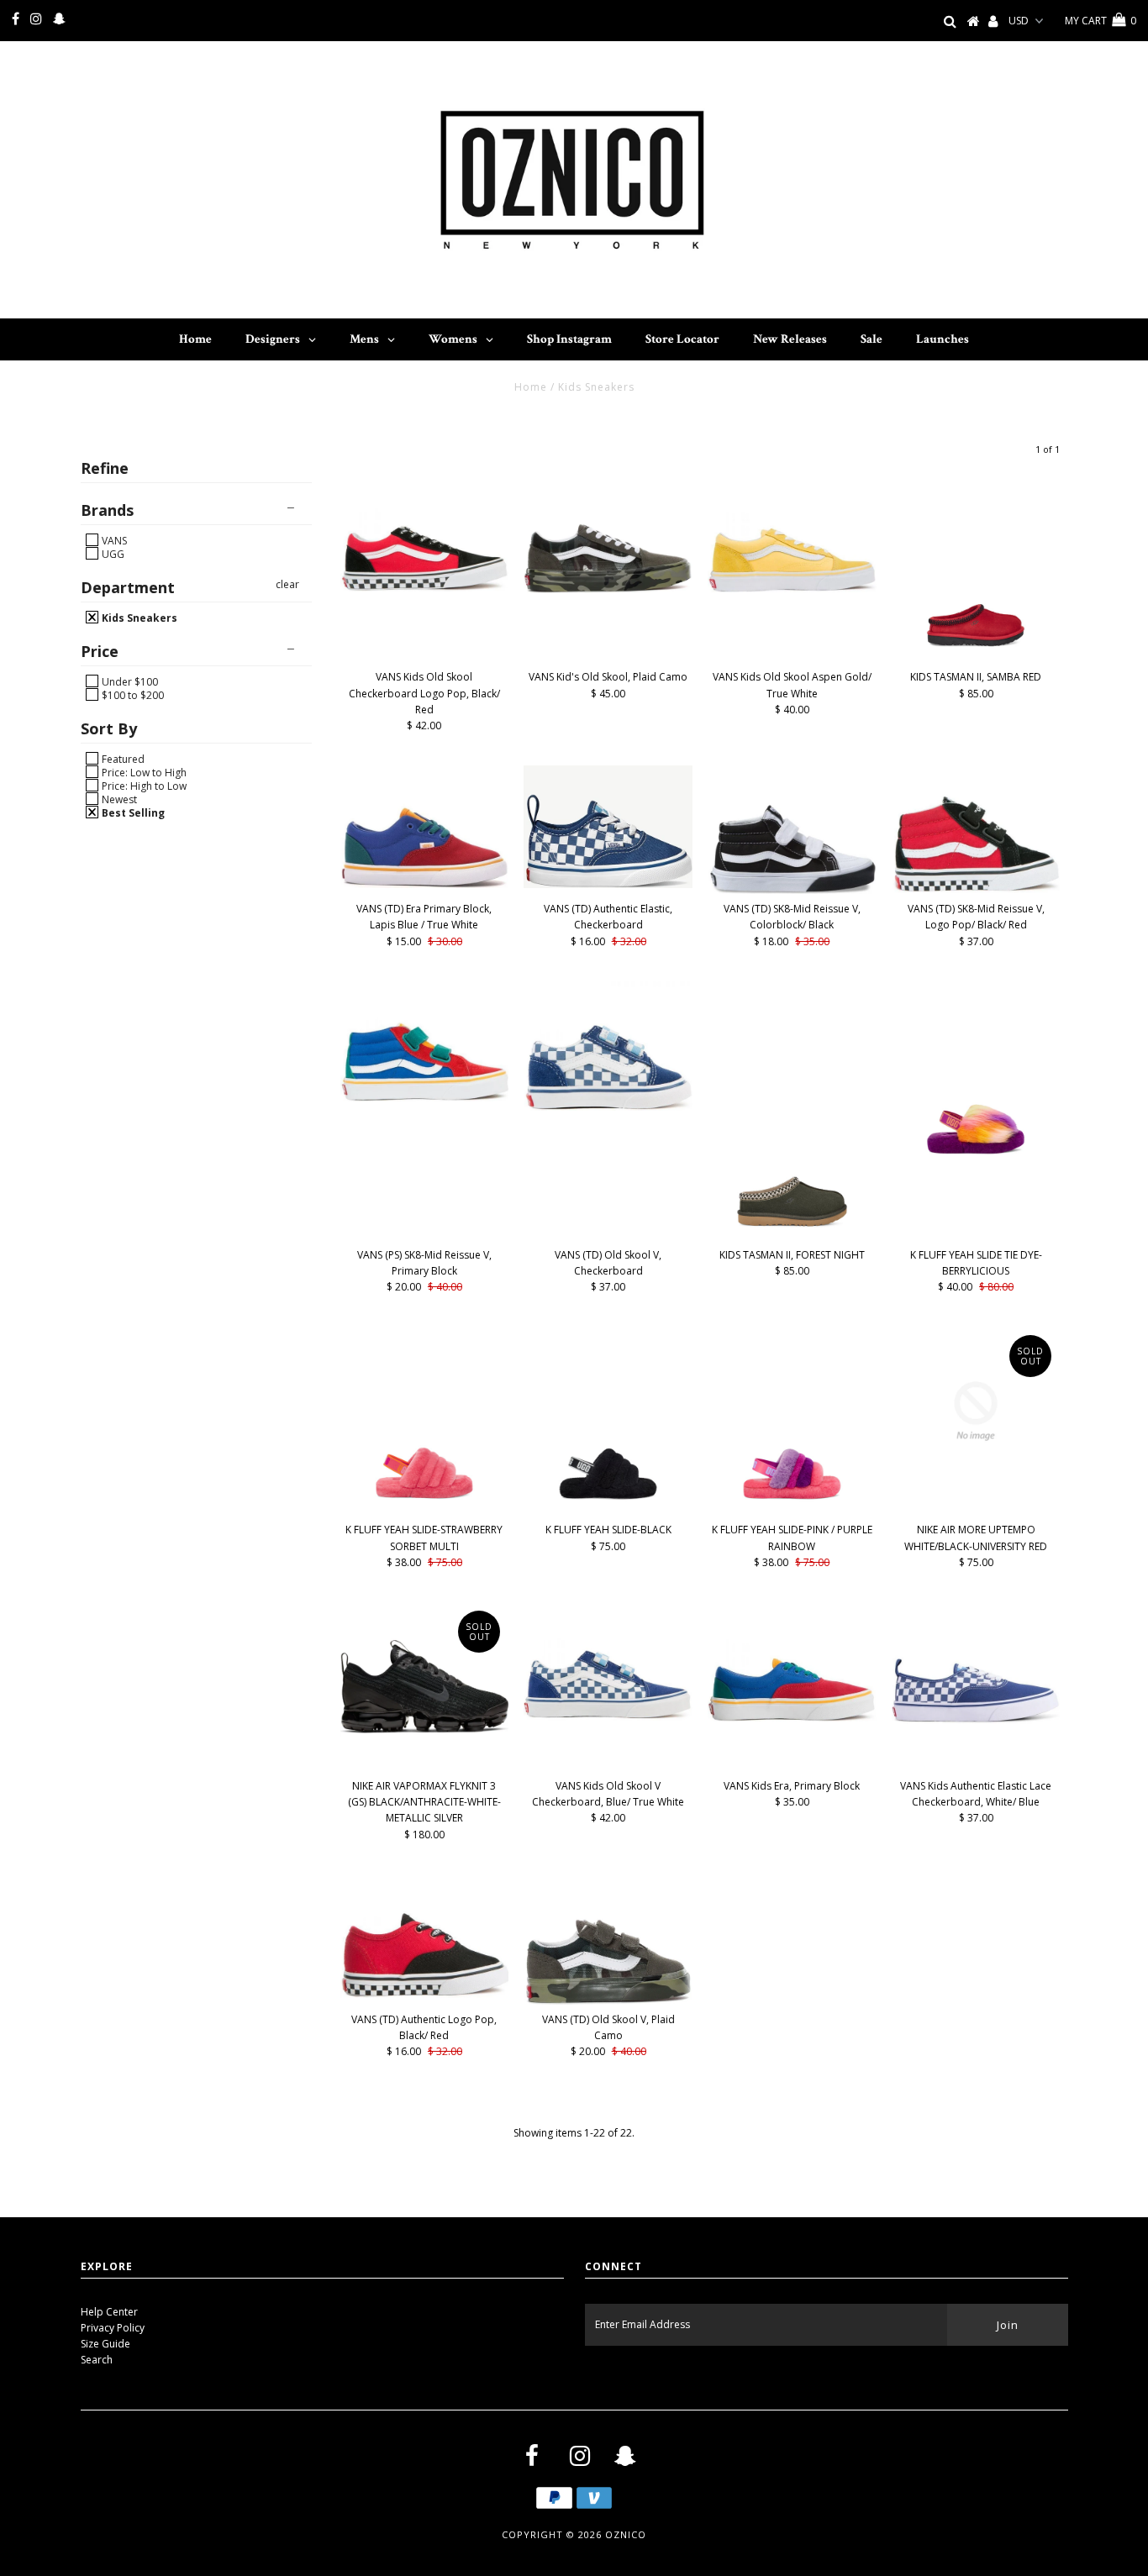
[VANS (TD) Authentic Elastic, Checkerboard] (608, 827)
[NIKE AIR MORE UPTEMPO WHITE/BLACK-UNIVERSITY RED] (976, 1411)
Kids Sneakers (138, 618)
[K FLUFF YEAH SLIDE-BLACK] (608, 1421)
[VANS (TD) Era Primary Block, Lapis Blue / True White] (425, 827)
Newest (118, 799)
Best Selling (132, 812)
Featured (122, 759)
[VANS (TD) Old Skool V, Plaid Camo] (608, 1940)
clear (287, 584)
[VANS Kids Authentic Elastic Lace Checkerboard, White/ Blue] (976, 1663)
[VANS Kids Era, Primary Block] (792, 1662)
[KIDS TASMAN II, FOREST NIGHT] (792, 1111)
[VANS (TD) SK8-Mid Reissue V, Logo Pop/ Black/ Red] (976, 829)
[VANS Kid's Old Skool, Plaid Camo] (608, 533)
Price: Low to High (143, 772)
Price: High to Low (143, 786)
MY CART (1101, 21)
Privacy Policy (113, 2328)
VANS (113, 540)
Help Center (109, 2312)
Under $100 (129, 681)
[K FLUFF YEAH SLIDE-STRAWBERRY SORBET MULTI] (425, 1421)
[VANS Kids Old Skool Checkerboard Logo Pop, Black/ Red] (425, 533)
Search (97, 2360)
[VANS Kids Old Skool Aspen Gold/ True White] (792, 533)
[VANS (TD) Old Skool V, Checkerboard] (608, 1046)
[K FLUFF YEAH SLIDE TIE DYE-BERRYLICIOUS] (976, 1075)
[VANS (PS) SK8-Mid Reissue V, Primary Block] (425, 1041)
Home (531, 387)
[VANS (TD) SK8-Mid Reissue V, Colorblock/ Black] (792, 830)
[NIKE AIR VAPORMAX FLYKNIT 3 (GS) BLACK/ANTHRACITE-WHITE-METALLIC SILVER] (425, 1687)
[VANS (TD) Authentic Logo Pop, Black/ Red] (425, 1936)
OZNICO (626, 2534)
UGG (112, 554)
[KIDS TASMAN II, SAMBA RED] (976, 568)
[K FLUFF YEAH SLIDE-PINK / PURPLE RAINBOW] (792, 1421)
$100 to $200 (132, 695)
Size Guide (105, 2344)
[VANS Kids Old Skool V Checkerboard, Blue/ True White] (608, 1661)
